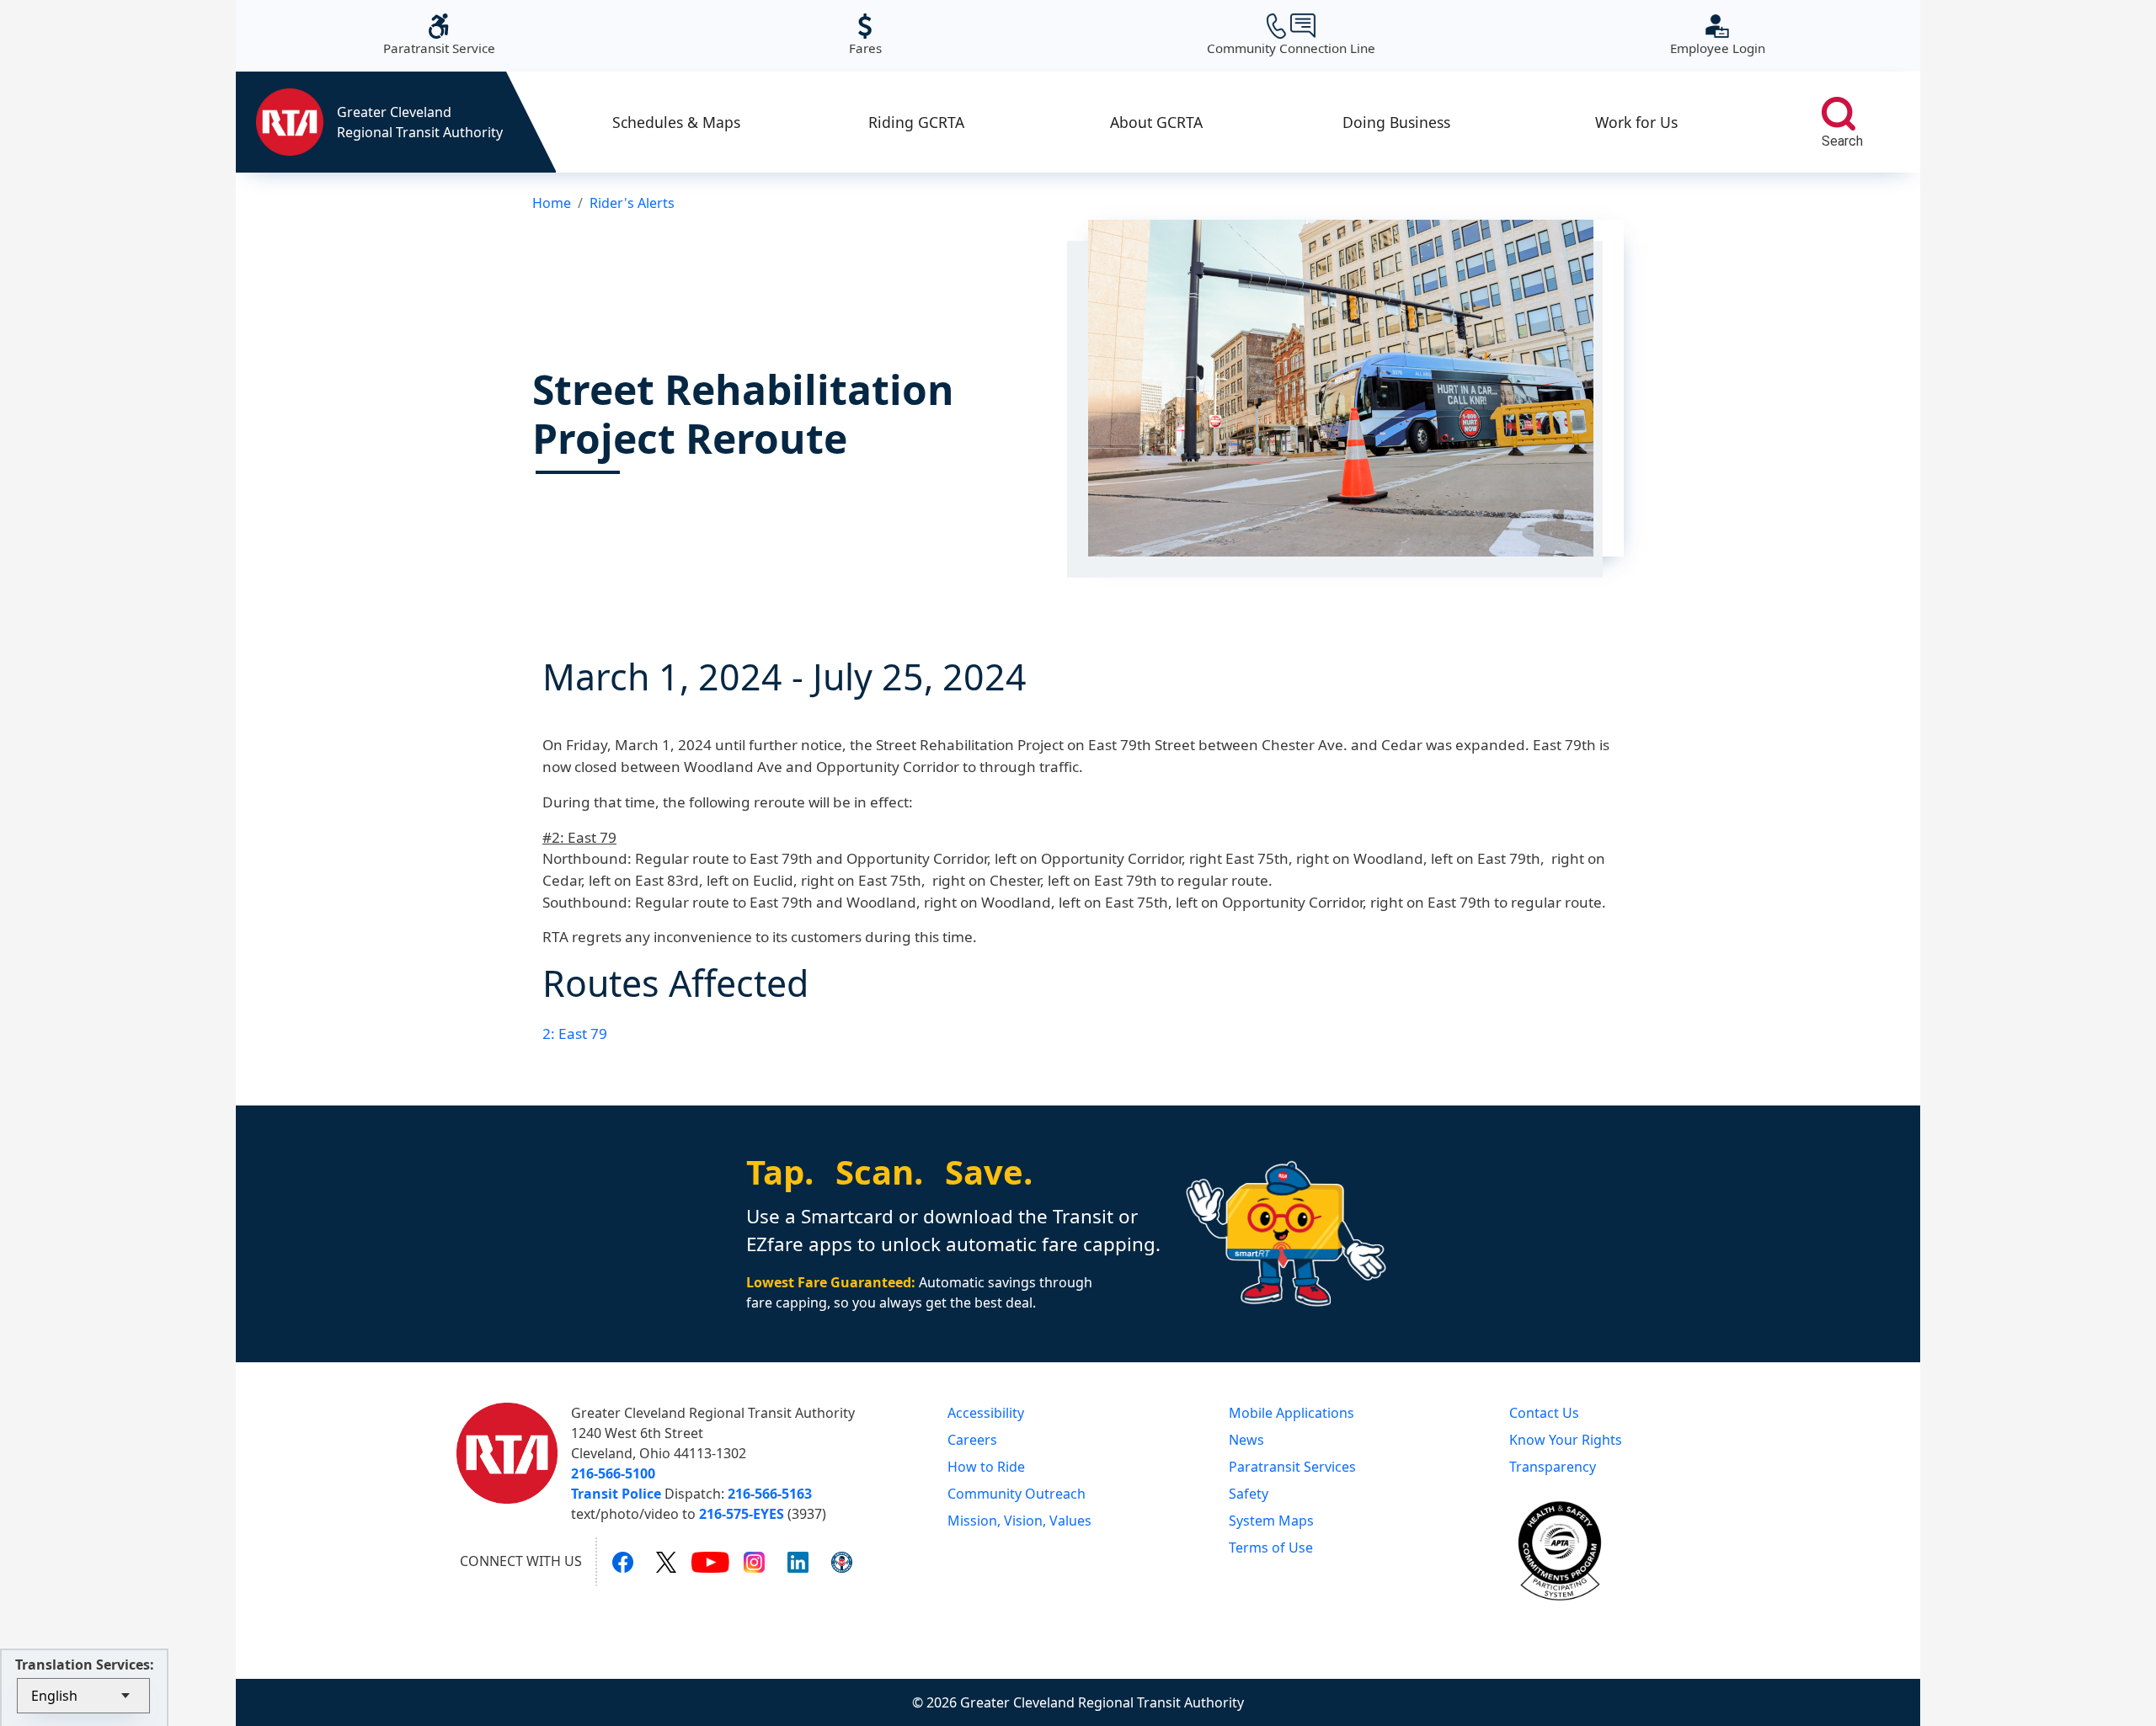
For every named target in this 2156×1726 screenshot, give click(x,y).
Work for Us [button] (1636, 122)
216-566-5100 (613, 1473)
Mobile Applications (1291, 1413)
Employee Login (1718, 35)
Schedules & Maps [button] (676, 122)
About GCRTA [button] (1156, 122)
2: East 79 (575, 1033)
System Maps (1271, 1521)
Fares (865, 35)
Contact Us (1544, 1413)
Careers (972, 1440)
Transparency (1553, 1467)
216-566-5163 (770, 1494)
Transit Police (616, 1494)
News (1246, 1440)
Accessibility (986, 1413)
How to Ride (986, 1467)
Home (552, 203)
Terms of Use (1271, 1548)
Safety (1249, 1494)
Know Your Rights (1566, 1440)
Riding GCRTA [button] (916, 122)
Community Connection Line (1291, 35)
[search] (1838, 114)
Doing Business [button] (1396, 122)
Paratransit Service (439, 35)
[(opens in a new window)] (623, 1562)
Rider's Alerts (632, 203)
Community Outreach (1017, 1494)
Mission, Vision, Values (1019, 1521)
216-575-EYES (742, 1514)
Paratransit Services (1292, 1467)
